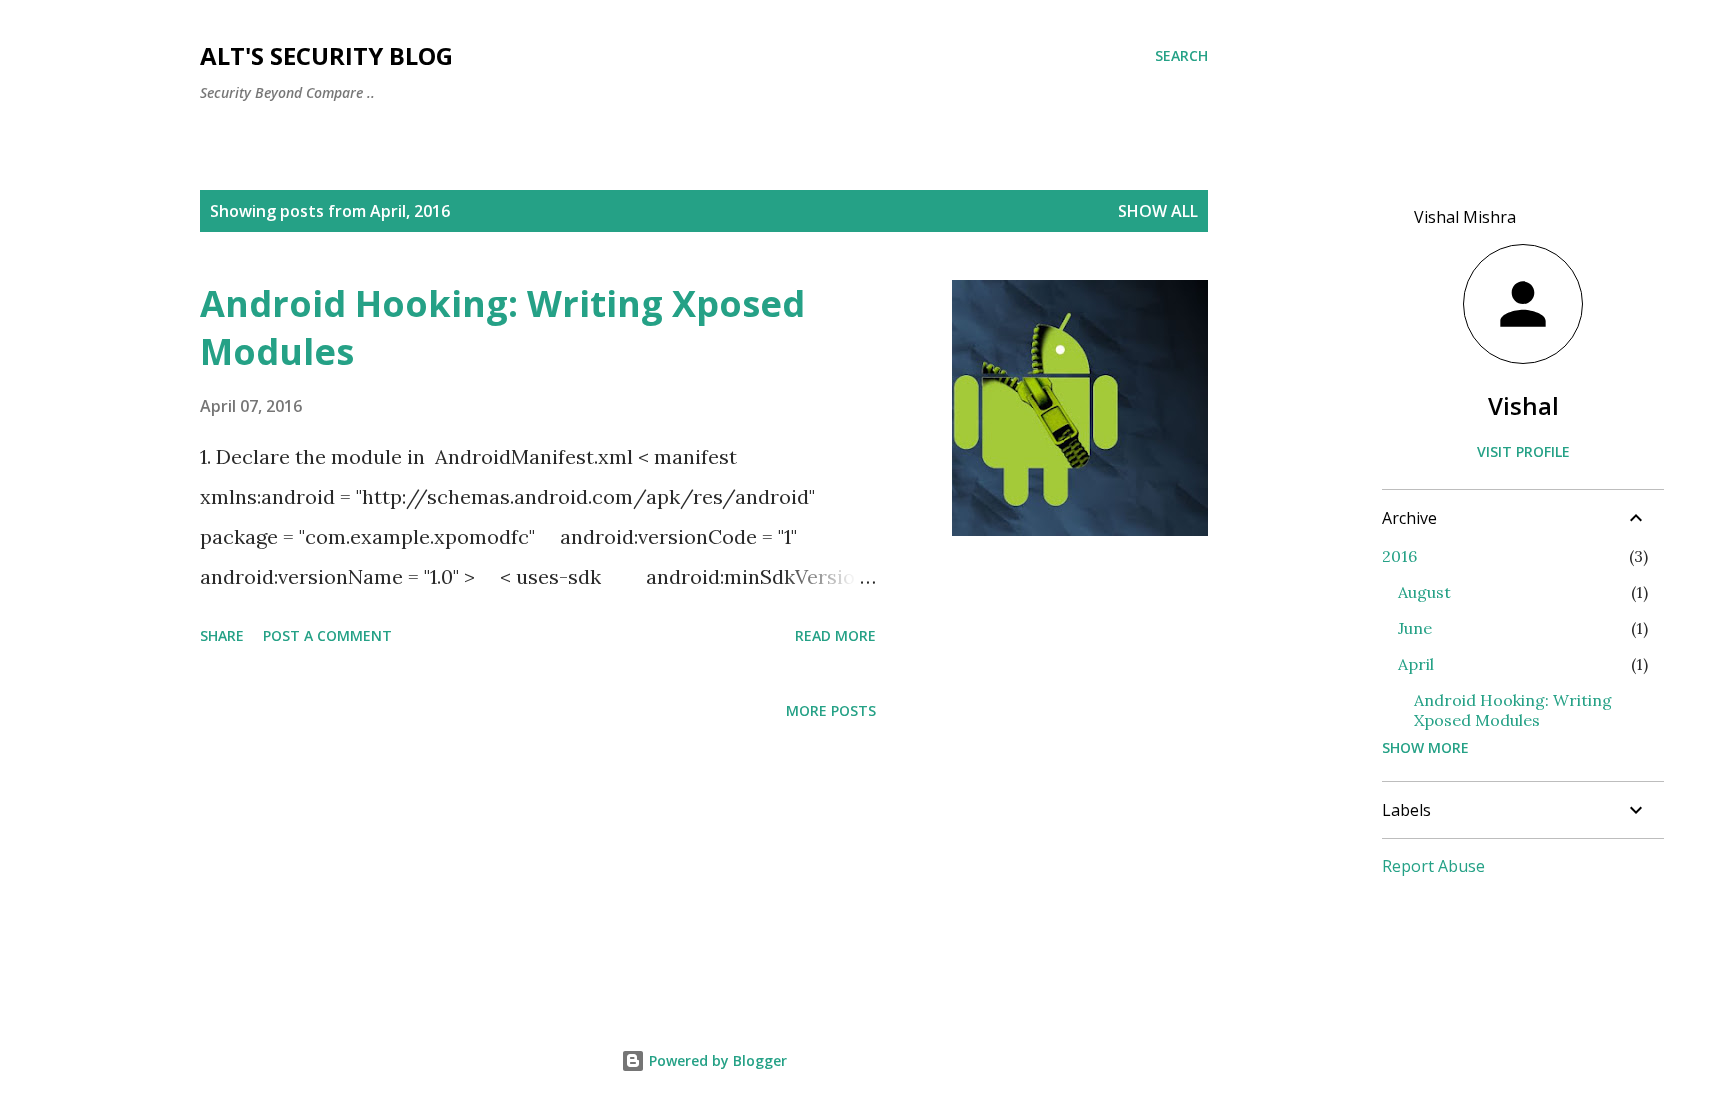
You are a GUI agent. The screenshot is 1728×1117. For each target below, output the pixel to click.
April (1416, 664)
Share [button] (222, 635)
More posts (831, 710)
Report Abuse (1433, 866)
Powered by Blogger (716, 1060)
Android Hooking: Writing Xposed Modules (502, 327)
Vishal (1523, 405)
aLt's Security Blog (326, 55)
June (1415, 628)
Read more (835, 635)
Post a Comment (327, 635)
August (1424, 592)
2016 (1399, 556)
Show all (1158, 211)
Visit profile (1523, 451)
